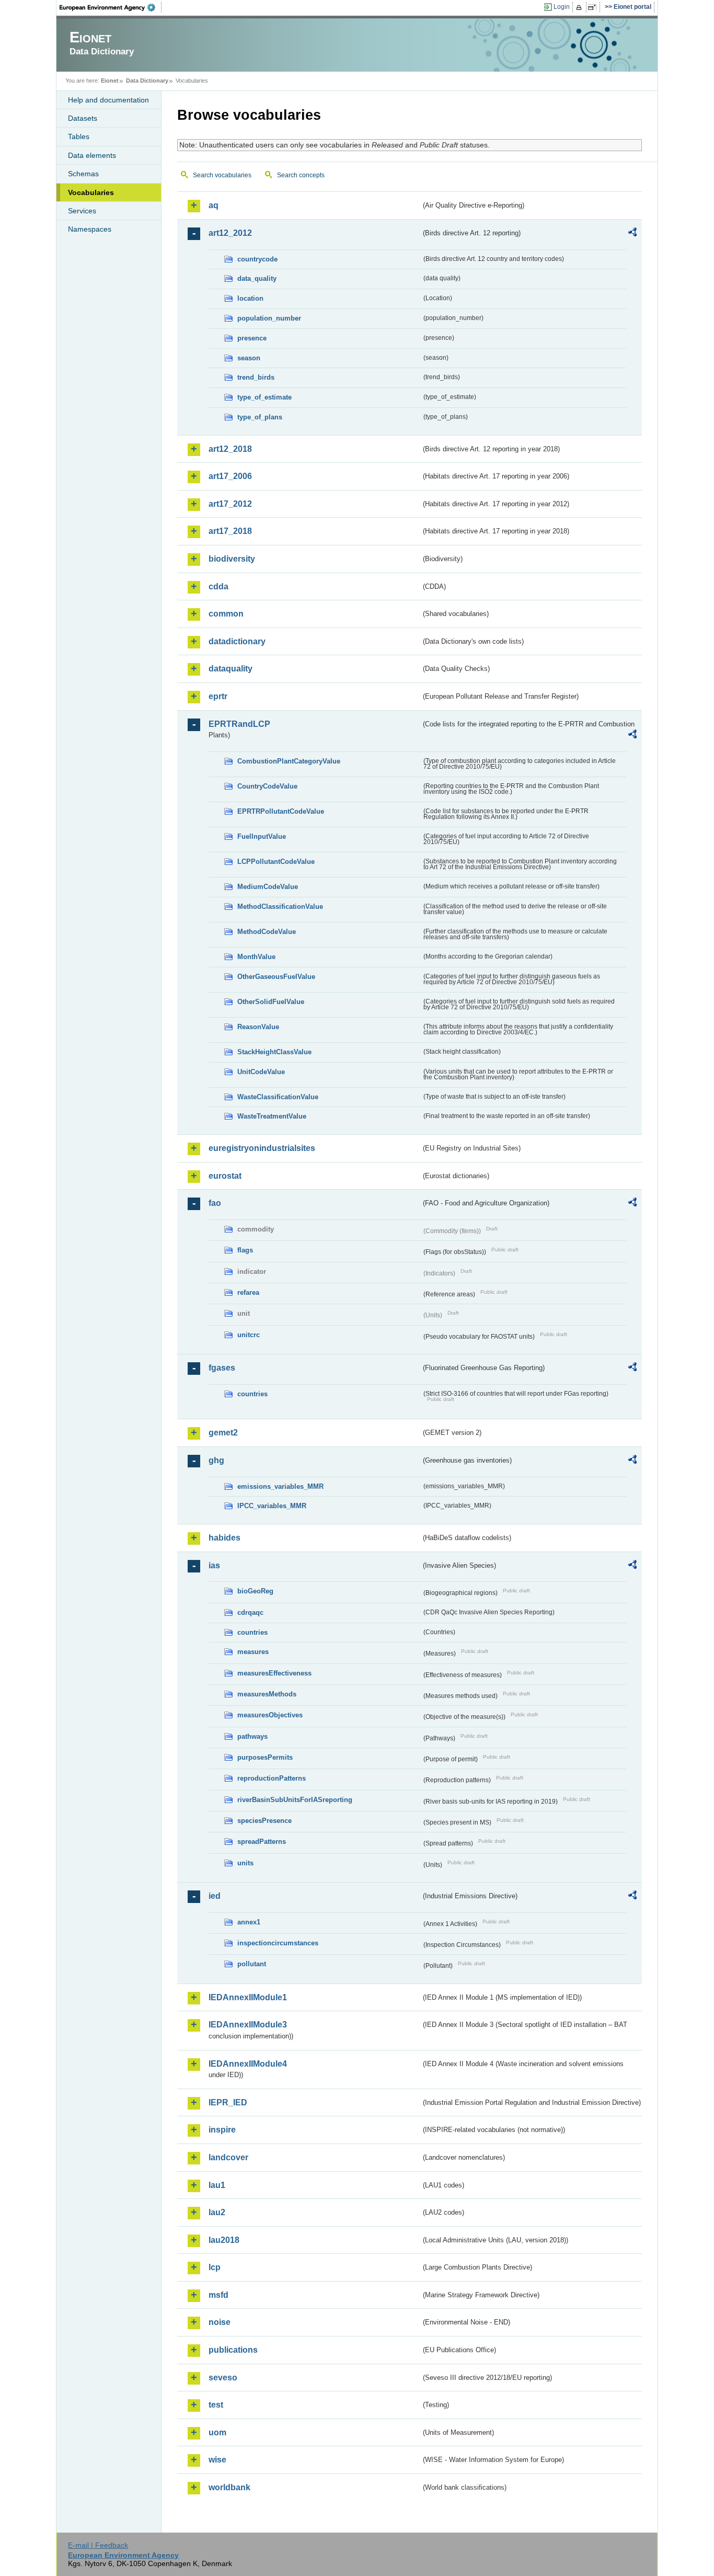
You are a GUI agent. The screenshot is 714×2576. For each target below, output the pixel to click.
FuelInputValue (262, 836)
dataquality (231, 669)
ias (214, 1565)
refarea (248, 1292)
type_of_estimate (264, 397)
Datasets (83, 118)
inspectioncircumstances (278, 1943)
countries (252, 1394)
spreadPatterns (262, 1842)
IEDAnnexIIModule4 (248, 2064)
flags (245, 1250)
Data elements (92, 155)
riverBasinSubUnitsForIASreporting (295, 1800)
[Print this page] (580, 7)
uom (217, 2432)
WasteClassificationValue (278, 1097)
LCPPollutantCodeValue (276, 862)
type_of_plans (260, 417)
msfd (218, 2295)
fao (215, 1203)
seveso (223, 2378)
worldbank (229, 2487)
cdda (218, 586)
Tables (79, 136)
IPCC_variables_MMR (272, 1506)
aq (214, 205)
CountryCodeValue (267, 786)
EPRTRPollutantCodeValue (281, 811)
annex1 (249, 1922)
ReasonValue (258, 1027)
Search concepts (301, 175)
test (216, 2405)
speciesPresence (264, 1821)
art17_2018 (230, 531)
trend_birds (256, 377)
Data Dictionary (147, 81)
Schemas (83, 174)
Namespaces (90, 229)
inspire (222, 2130)
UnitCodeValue (261, 1072)
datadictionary (237, 641)
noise (220, 2322)
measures (253, 1652)
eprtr (218, 696)
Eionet (110, 81)
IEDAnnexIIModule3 (248, 2025)
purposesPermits (265, 1757)
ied (215, 1896)
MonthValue (256, 957)
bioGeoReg (255, 1591)
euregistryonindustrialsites (262, 1148)
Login (562, 7)
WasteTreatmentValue (272, 1116)
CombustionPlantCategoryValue (289, 761)
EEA (111, 7)
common (226, 614)
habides (224, 1538)
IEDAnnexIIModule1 (248, 1997)
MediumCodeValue (268, 887)
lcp (215, 2267)
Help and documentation (108, 100)
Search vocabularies (222, 175)
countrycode (257, 259)
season (249, 358)
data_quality (257, 278)
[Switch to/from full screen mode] (594, 7)
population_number (269, 318)
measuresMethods (267, 1694)
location (250, 298)
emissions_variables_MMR (280, 1486)
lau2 (217, 2212)
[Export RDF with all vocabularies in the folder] (632, 234)
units (245, 1863)
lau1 (217, 2185)
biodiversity (232, 559)
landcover (228, 2157)
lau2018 (224, 2240)
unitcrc (249, 1335)
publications (233, 2350)
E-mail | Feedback (98, 2545)
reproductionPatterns (272, 1778)
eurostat (225, 1176)
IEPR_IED (228, 2102)
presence (252, 338)
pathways (252, 1736)
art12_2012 (230, 233)
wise (217, 2460)
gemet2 (223, 1433)
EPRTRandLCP (239, 724)
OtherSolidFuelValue (271, 1002)
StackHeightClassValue (274, 1052)
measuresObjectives (270, 1715)
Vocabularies (91, 192)
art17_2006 (230, 476)
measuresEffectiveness (274, 1673)
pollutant (252, 1964)
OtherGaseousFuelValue (276, 977)
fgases (222, 1368)
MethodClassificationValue (280, 907)
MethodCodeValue (267, 932)
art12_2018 (230, 449)
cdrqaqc (250, 1612)
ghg (216, 1460)
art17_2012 (230, 504)
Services (82, 211)
